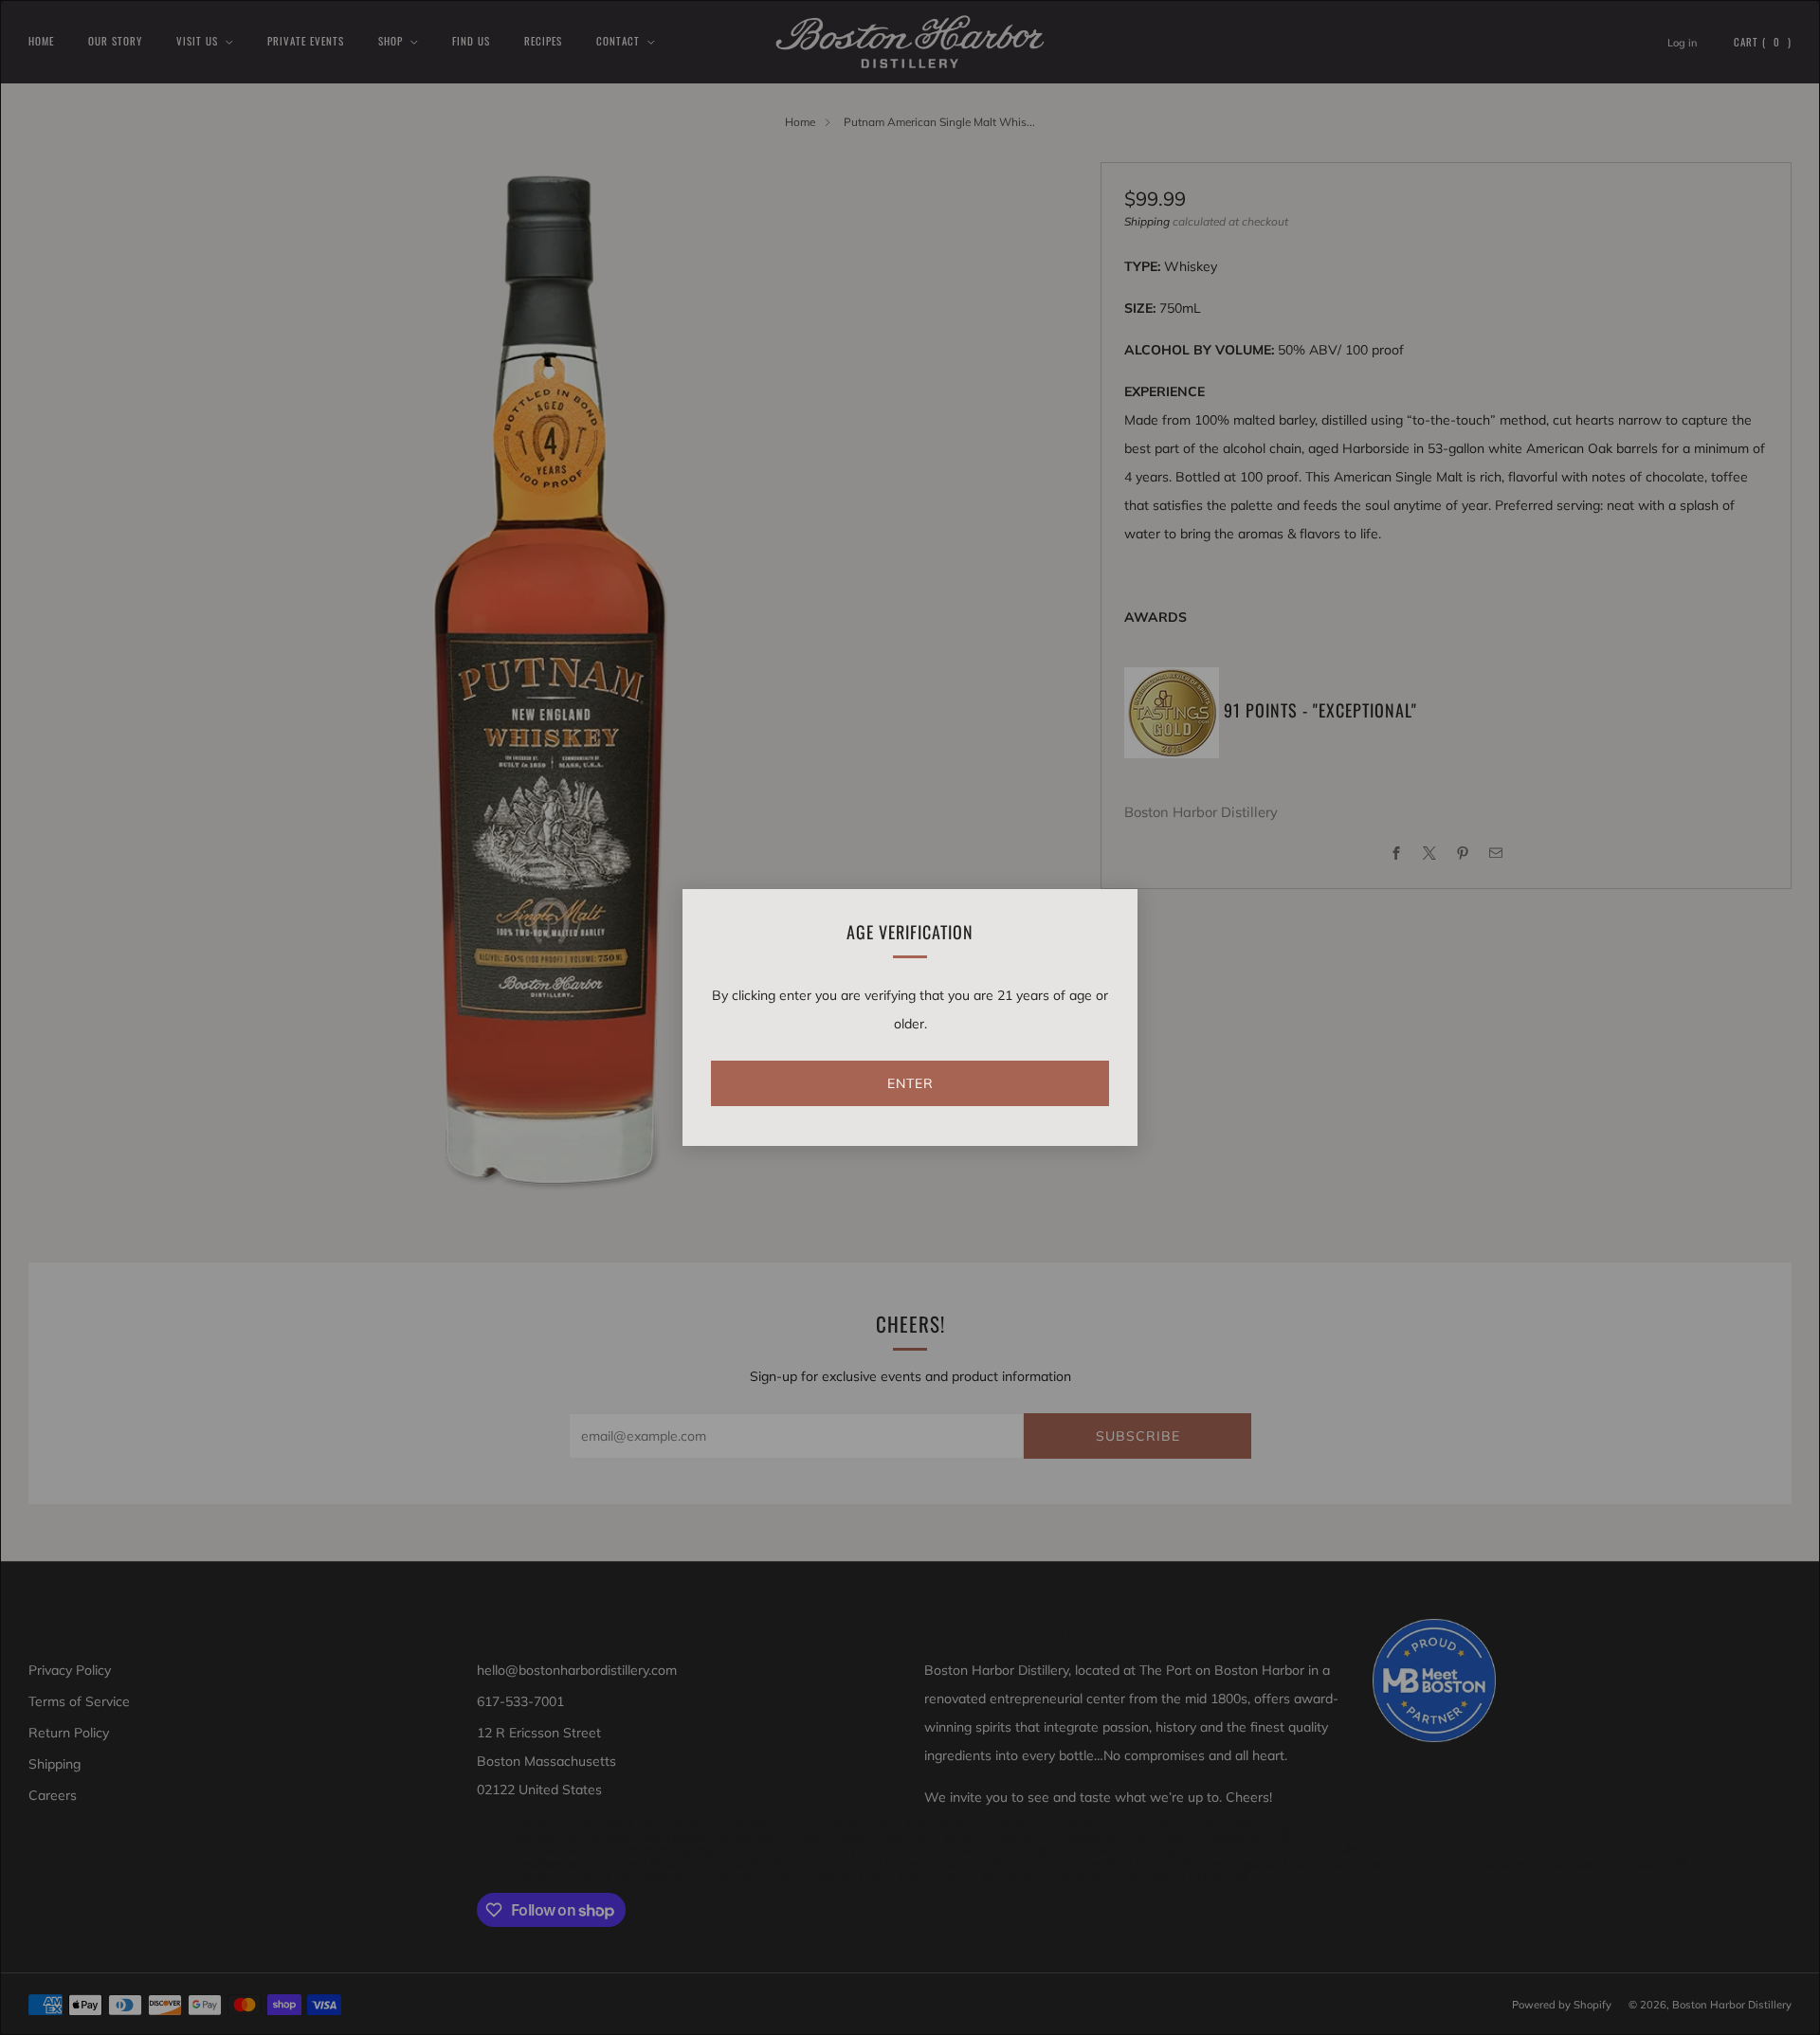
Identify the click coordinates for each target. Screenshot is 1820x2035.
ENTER (910, 1083)
